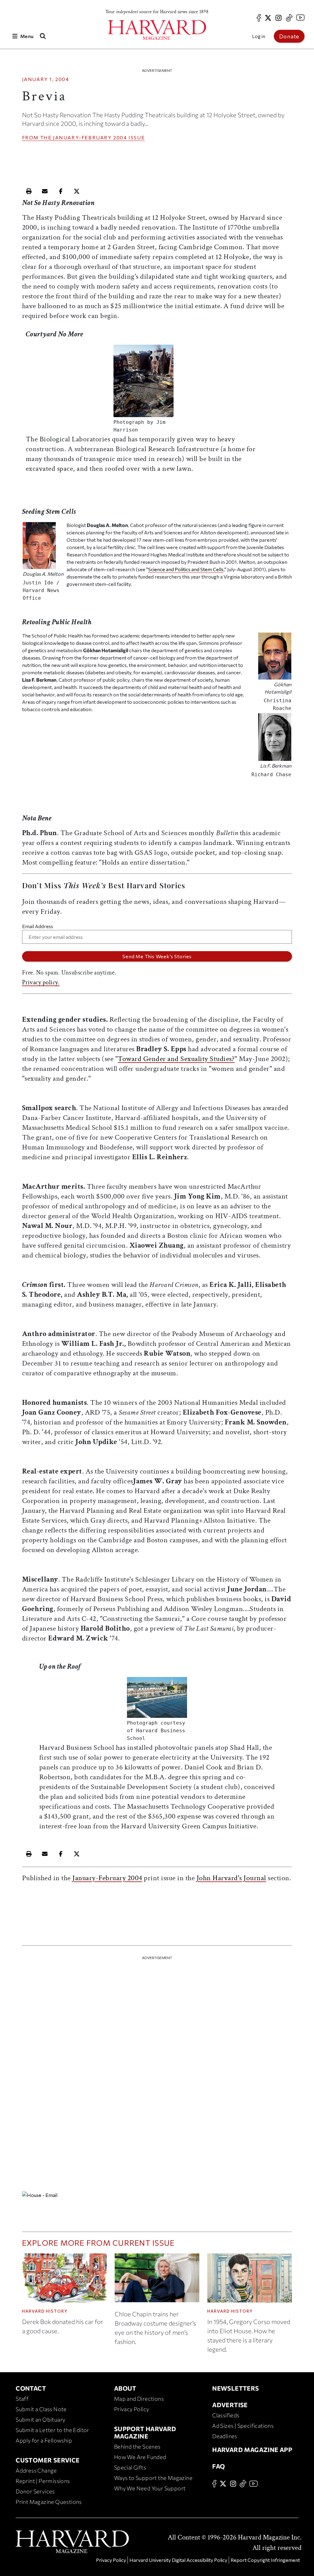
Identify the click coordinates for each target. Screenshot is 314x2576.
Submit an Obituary (40, 2419)
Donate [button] (289, 36)
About (125, 2388)
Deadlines (225, 2436)
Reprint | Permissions (43, 2481)
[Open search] (43, 36)
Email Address (38, 926)
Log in (259, 36)
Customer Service (48, 2460)
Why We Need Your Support (150, 2488)
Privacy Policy (132, 2409)
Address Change (36, 2470)
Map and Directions (139, 2399)
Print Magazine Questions (49, 2502)
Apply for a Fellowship (44, 2440)
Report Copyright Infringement (265, 2560)
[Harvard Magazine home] (157, 30)
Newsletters (235, 2388)
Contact (31, 2388)
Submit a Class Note (41, 2409)
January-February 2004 (90, 137)
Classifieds (226, 2415)
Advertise (230, 2405)
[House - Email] (157, 2195)
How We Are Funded (140, 2457)
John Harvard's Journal (231, 1878)
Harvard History (45, 2311)
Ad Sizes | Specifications (243, 2426)
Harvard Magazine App (252, 2450)
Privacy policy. (41, 982)
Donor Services (35, 2491)
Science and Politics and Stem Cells (186, 569)
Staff (22, 2399)
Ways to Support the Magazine (153, 2478)
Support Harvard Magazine (145, 2432)
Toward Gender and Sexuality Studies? (176, 1059)
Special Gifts (130, 2467)
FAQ (218, 2466)
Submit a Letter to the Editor (52, 2430)
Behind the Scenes (137, 2446)
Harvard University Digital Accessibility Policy (178, 2560)
